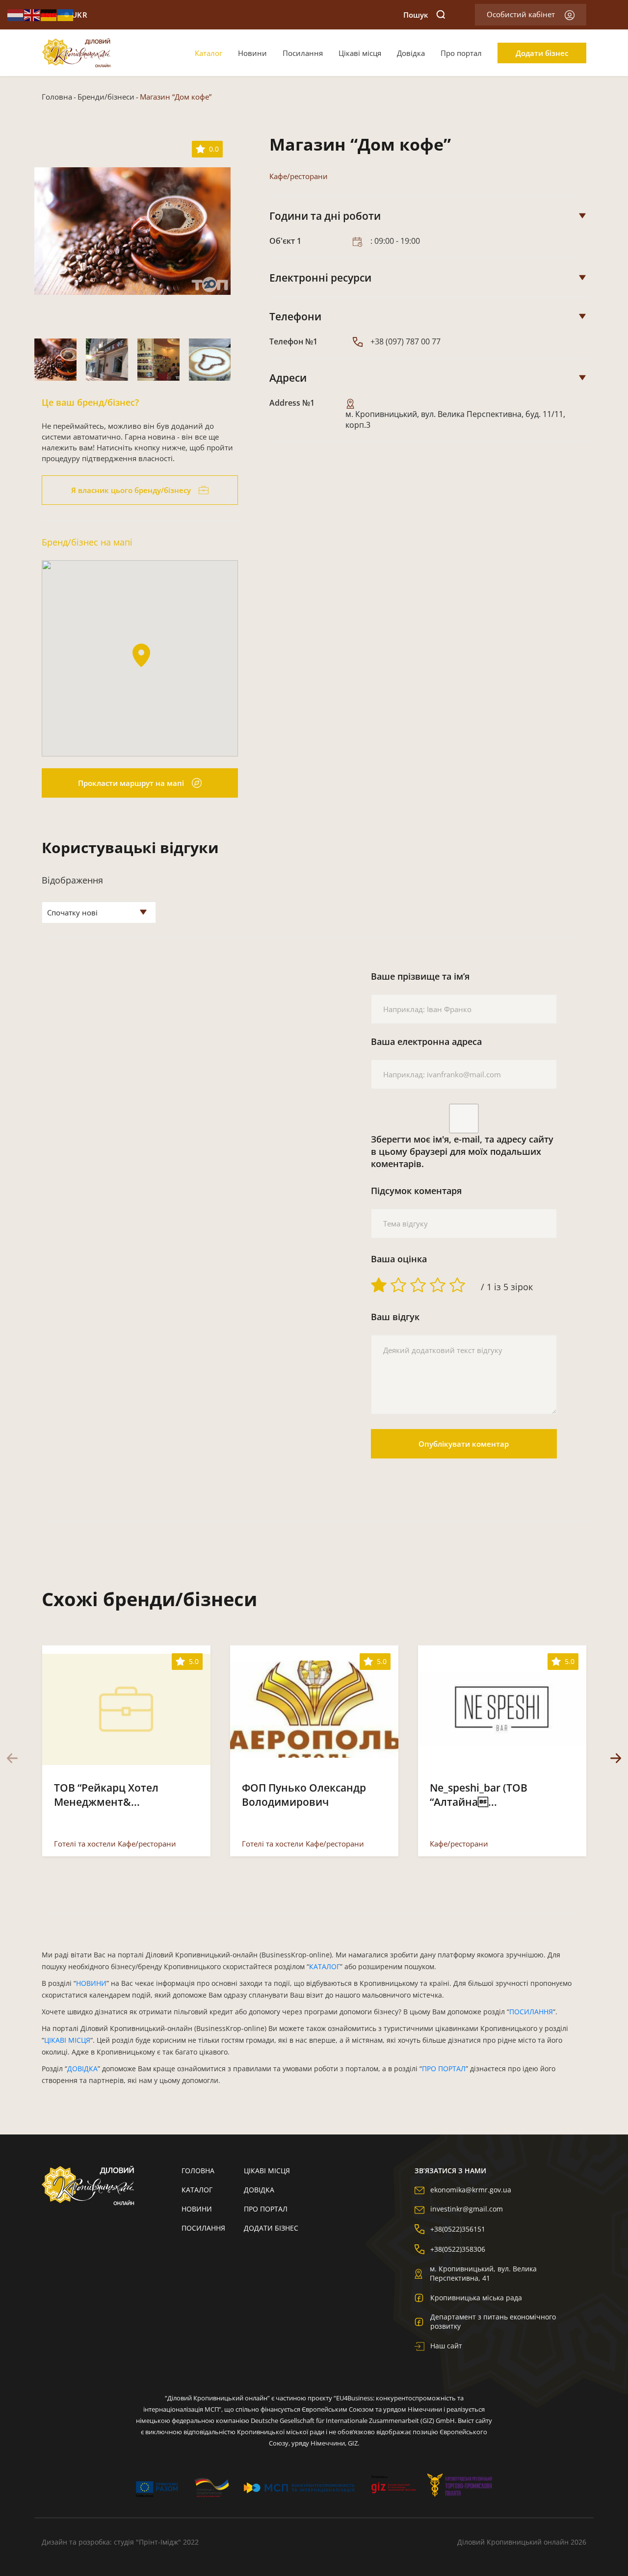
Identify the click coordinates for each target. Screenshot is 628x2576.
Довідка (411, 53)
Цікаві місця (360, 53)
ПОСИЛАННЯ (531, 2012)
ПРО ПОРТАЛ (444, 2069)
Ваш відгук (395, 1317)
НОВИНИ (91, 1983)
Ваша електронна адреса (426, 1041)
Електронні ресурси (320, 278)
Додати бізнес (542, 53)
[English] (32, 14)
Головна (57, 97)
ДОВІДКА (82, 2069)
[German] (49, 14)
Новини (252, 53)
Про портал (461, 53)
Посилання (303, 53)
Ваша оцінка (399, 1259)
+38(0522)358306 (458, 2249)
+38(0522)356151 (458, 2229)
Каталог (209, 53)
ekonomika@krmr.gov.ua (471, 2190)
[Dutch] (16, 14)
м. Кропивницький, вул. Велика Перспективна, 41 (483, 2273)
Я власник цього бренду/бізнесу (131, 490)
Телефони (295, 316)
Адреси (288, 378)
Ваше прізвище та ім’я (420, 976)
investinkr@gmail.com (467, 2209)
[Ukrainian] (66, 14)
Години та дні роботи (325, 216)
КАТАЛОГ (325, 1966)
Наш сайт (446, 2346)
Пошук (416, 15)
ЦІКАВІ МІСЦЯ (67, 2040)
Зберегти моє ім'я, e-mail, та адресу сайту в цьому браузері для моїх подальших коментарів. (462, 1151)
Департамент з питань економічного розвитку (493, 2321)
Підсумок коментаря (416, 1191)
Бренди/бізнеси (106, 97)
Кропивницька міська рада (476, 2298)
